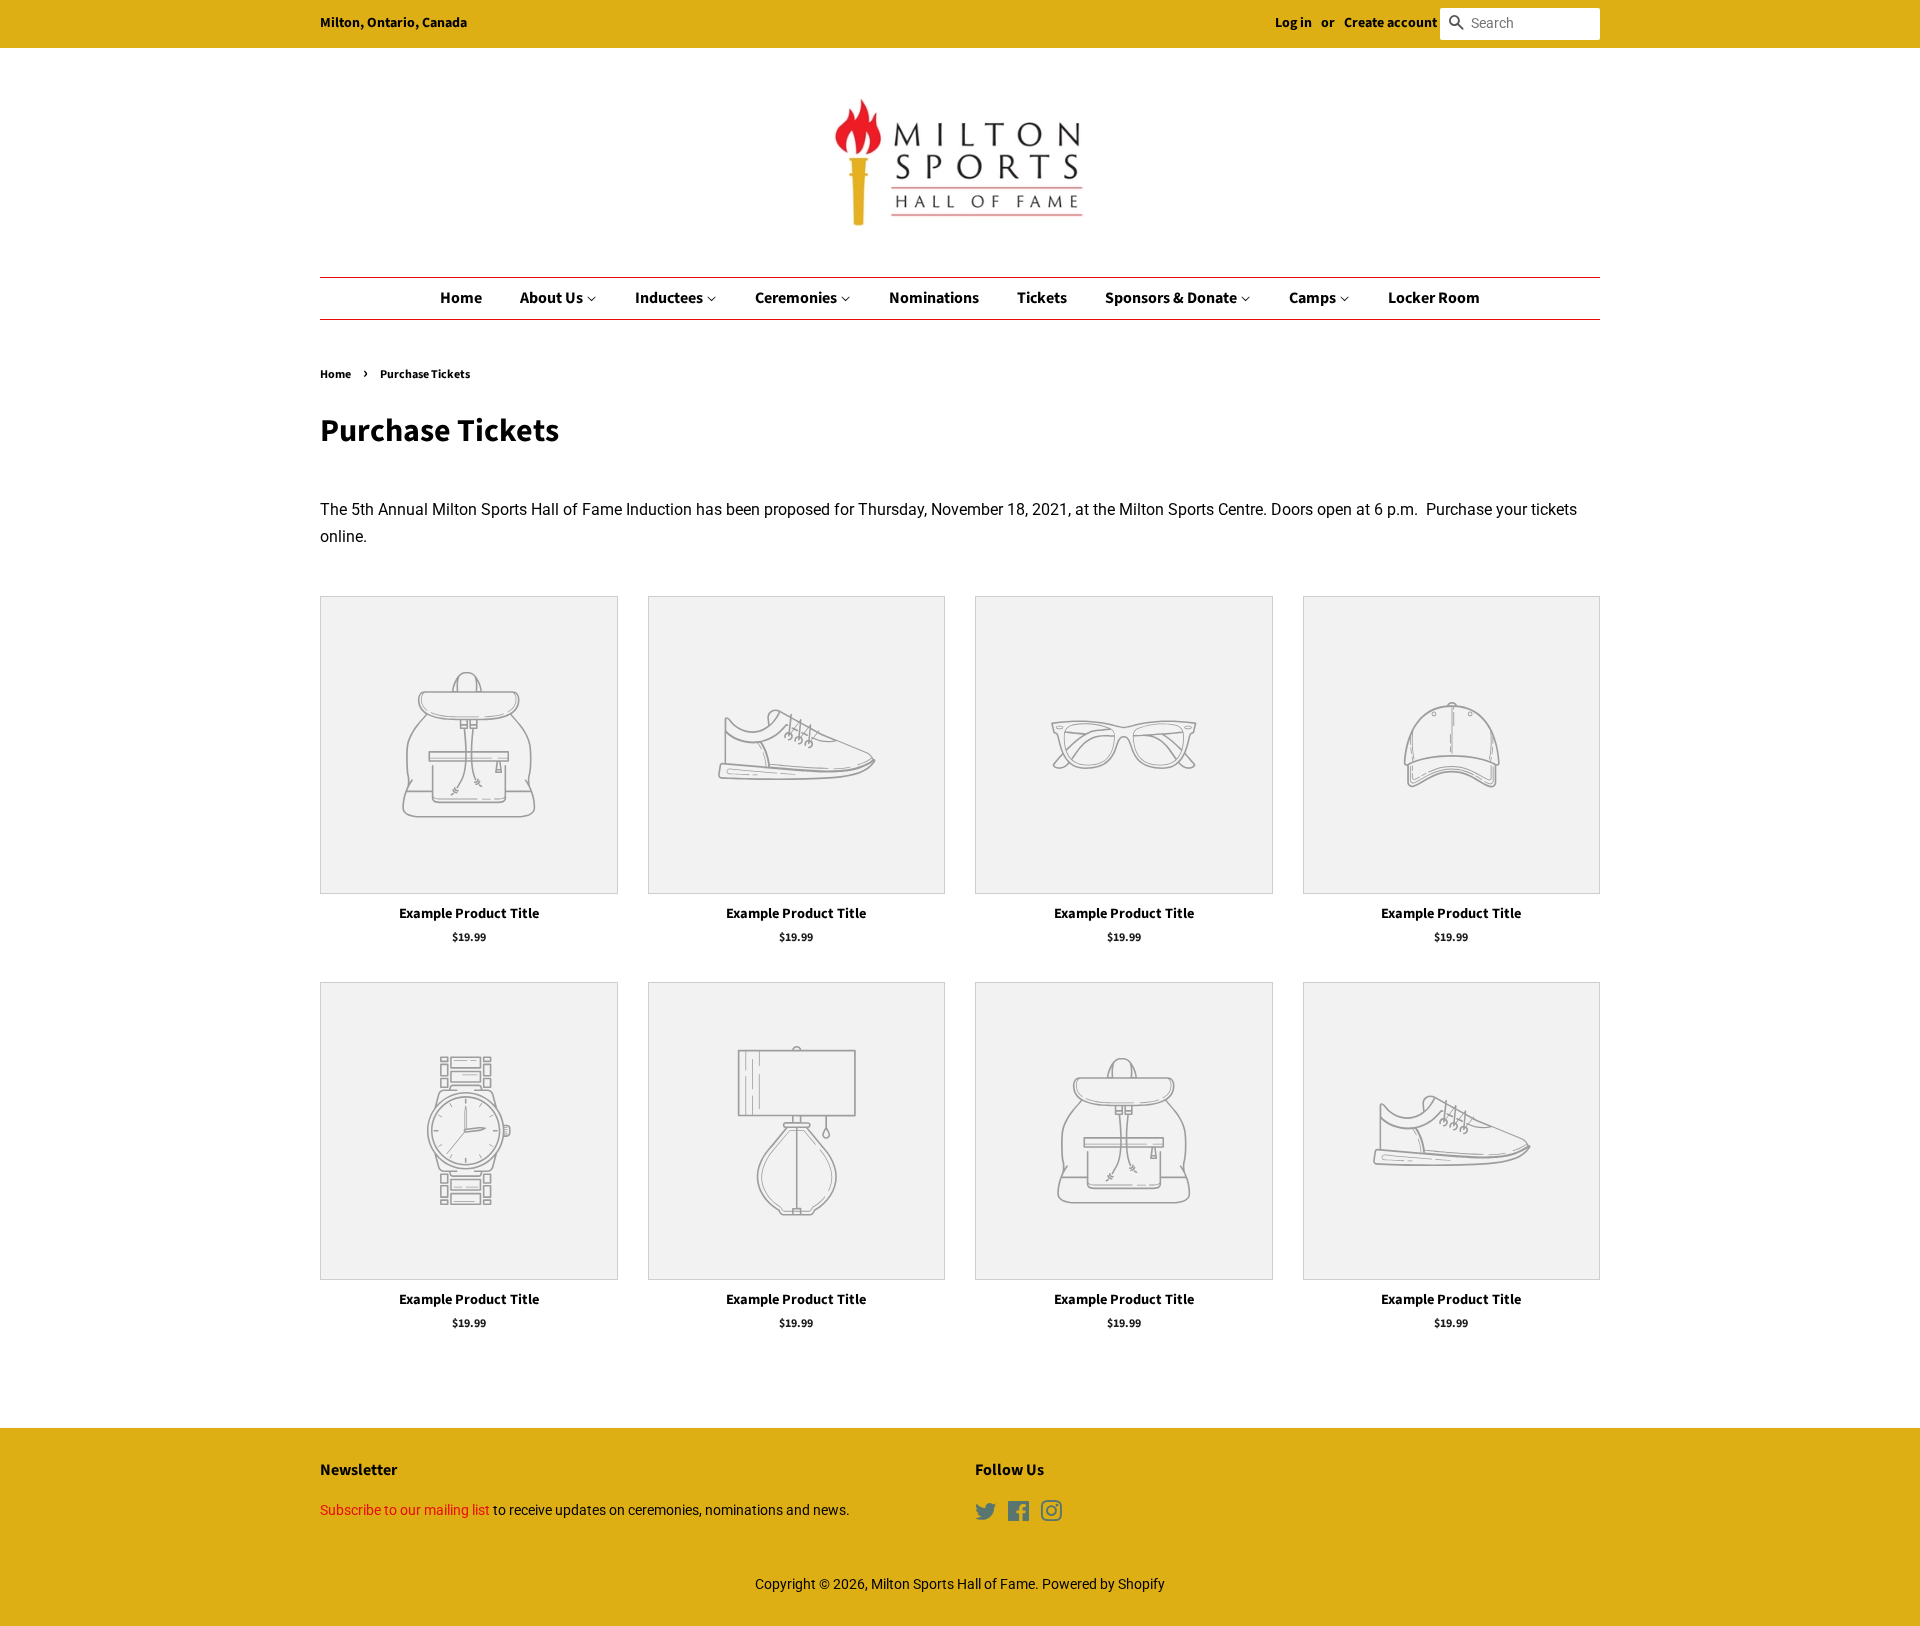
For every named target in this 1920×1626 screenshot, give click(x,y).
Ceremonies (797, 298)
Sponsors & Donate (1172, 298)
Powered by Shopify (1103, 1584)
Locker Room (1434, 298)
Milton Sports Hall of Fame (953, 1584)
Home (461, 298)
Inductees (670, 298)
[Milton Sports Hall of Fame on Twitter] (986, 1515)
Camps (1314, 298)
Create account (1390, 23)
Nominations (934, 298)
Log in (1293, 23)
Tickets (1042, 298)
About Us (553, 298)
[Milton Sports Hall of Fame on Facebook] (1018, 1515)
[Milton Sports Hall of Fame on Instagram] (1051, 1515)
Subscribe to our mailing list (405, 1510)
